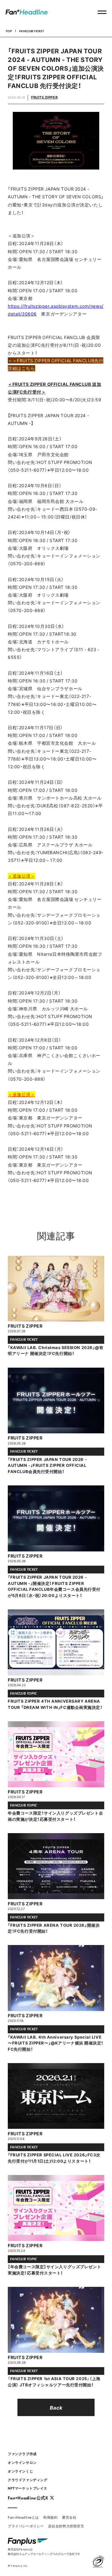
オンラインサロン (22, 2462)
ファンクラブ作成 (22, 2454)
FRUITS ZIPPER (44, 97)
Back (56, 2407)
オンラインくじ (20, 2471)
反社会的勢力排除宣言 (66, 2526)
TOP (9, 31)
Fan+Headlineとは (23, 2517)
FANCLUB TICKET (31, 31)
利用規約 (50, 2517)
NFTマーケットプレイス (28, 2488)
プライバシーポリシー (26, 2526)
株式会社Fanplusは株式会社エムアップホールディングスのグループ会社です (44, 2551)
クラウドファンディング (28, 2480)
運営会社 (69, 2517)
